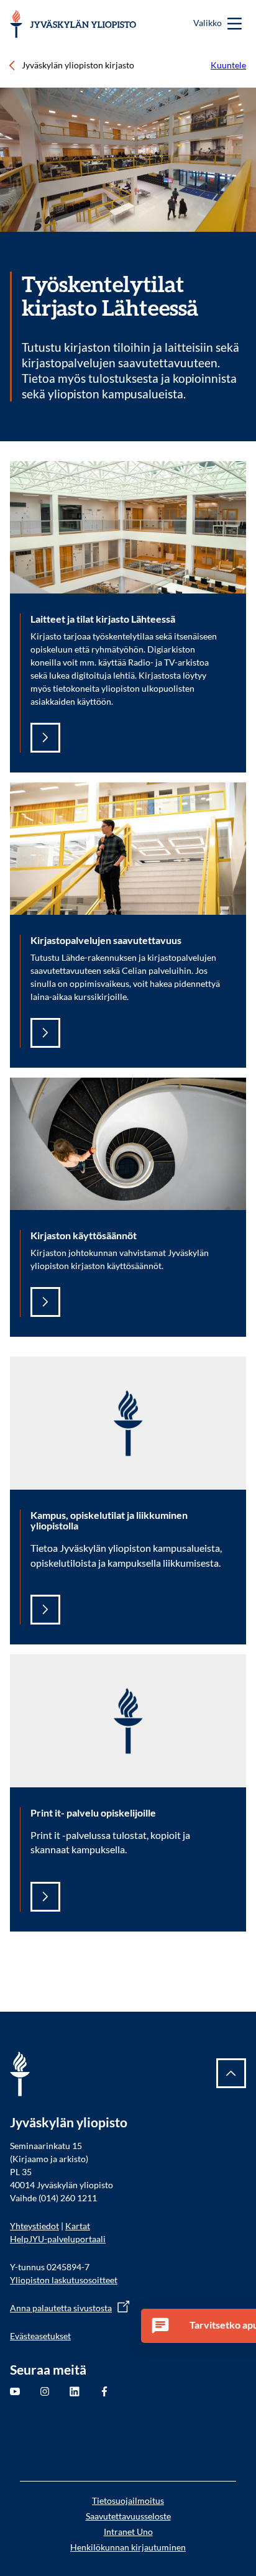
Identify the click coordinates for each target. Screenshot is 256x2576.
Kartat (78, 2226)
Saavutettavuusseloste (128, 2516)
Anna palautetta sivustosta (61, 2308)
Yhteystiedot (34, 2226)
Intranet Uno (128, 2532)
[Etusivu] (73, 24)
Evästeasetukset (40, 2336)
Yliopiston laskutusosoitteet (64, 2280)
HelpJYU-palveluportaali (58, 2239)
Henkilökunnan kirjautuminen (128, 2547)
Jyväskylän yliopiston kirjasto (78, 65)
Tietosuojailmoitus (128, 2500)
